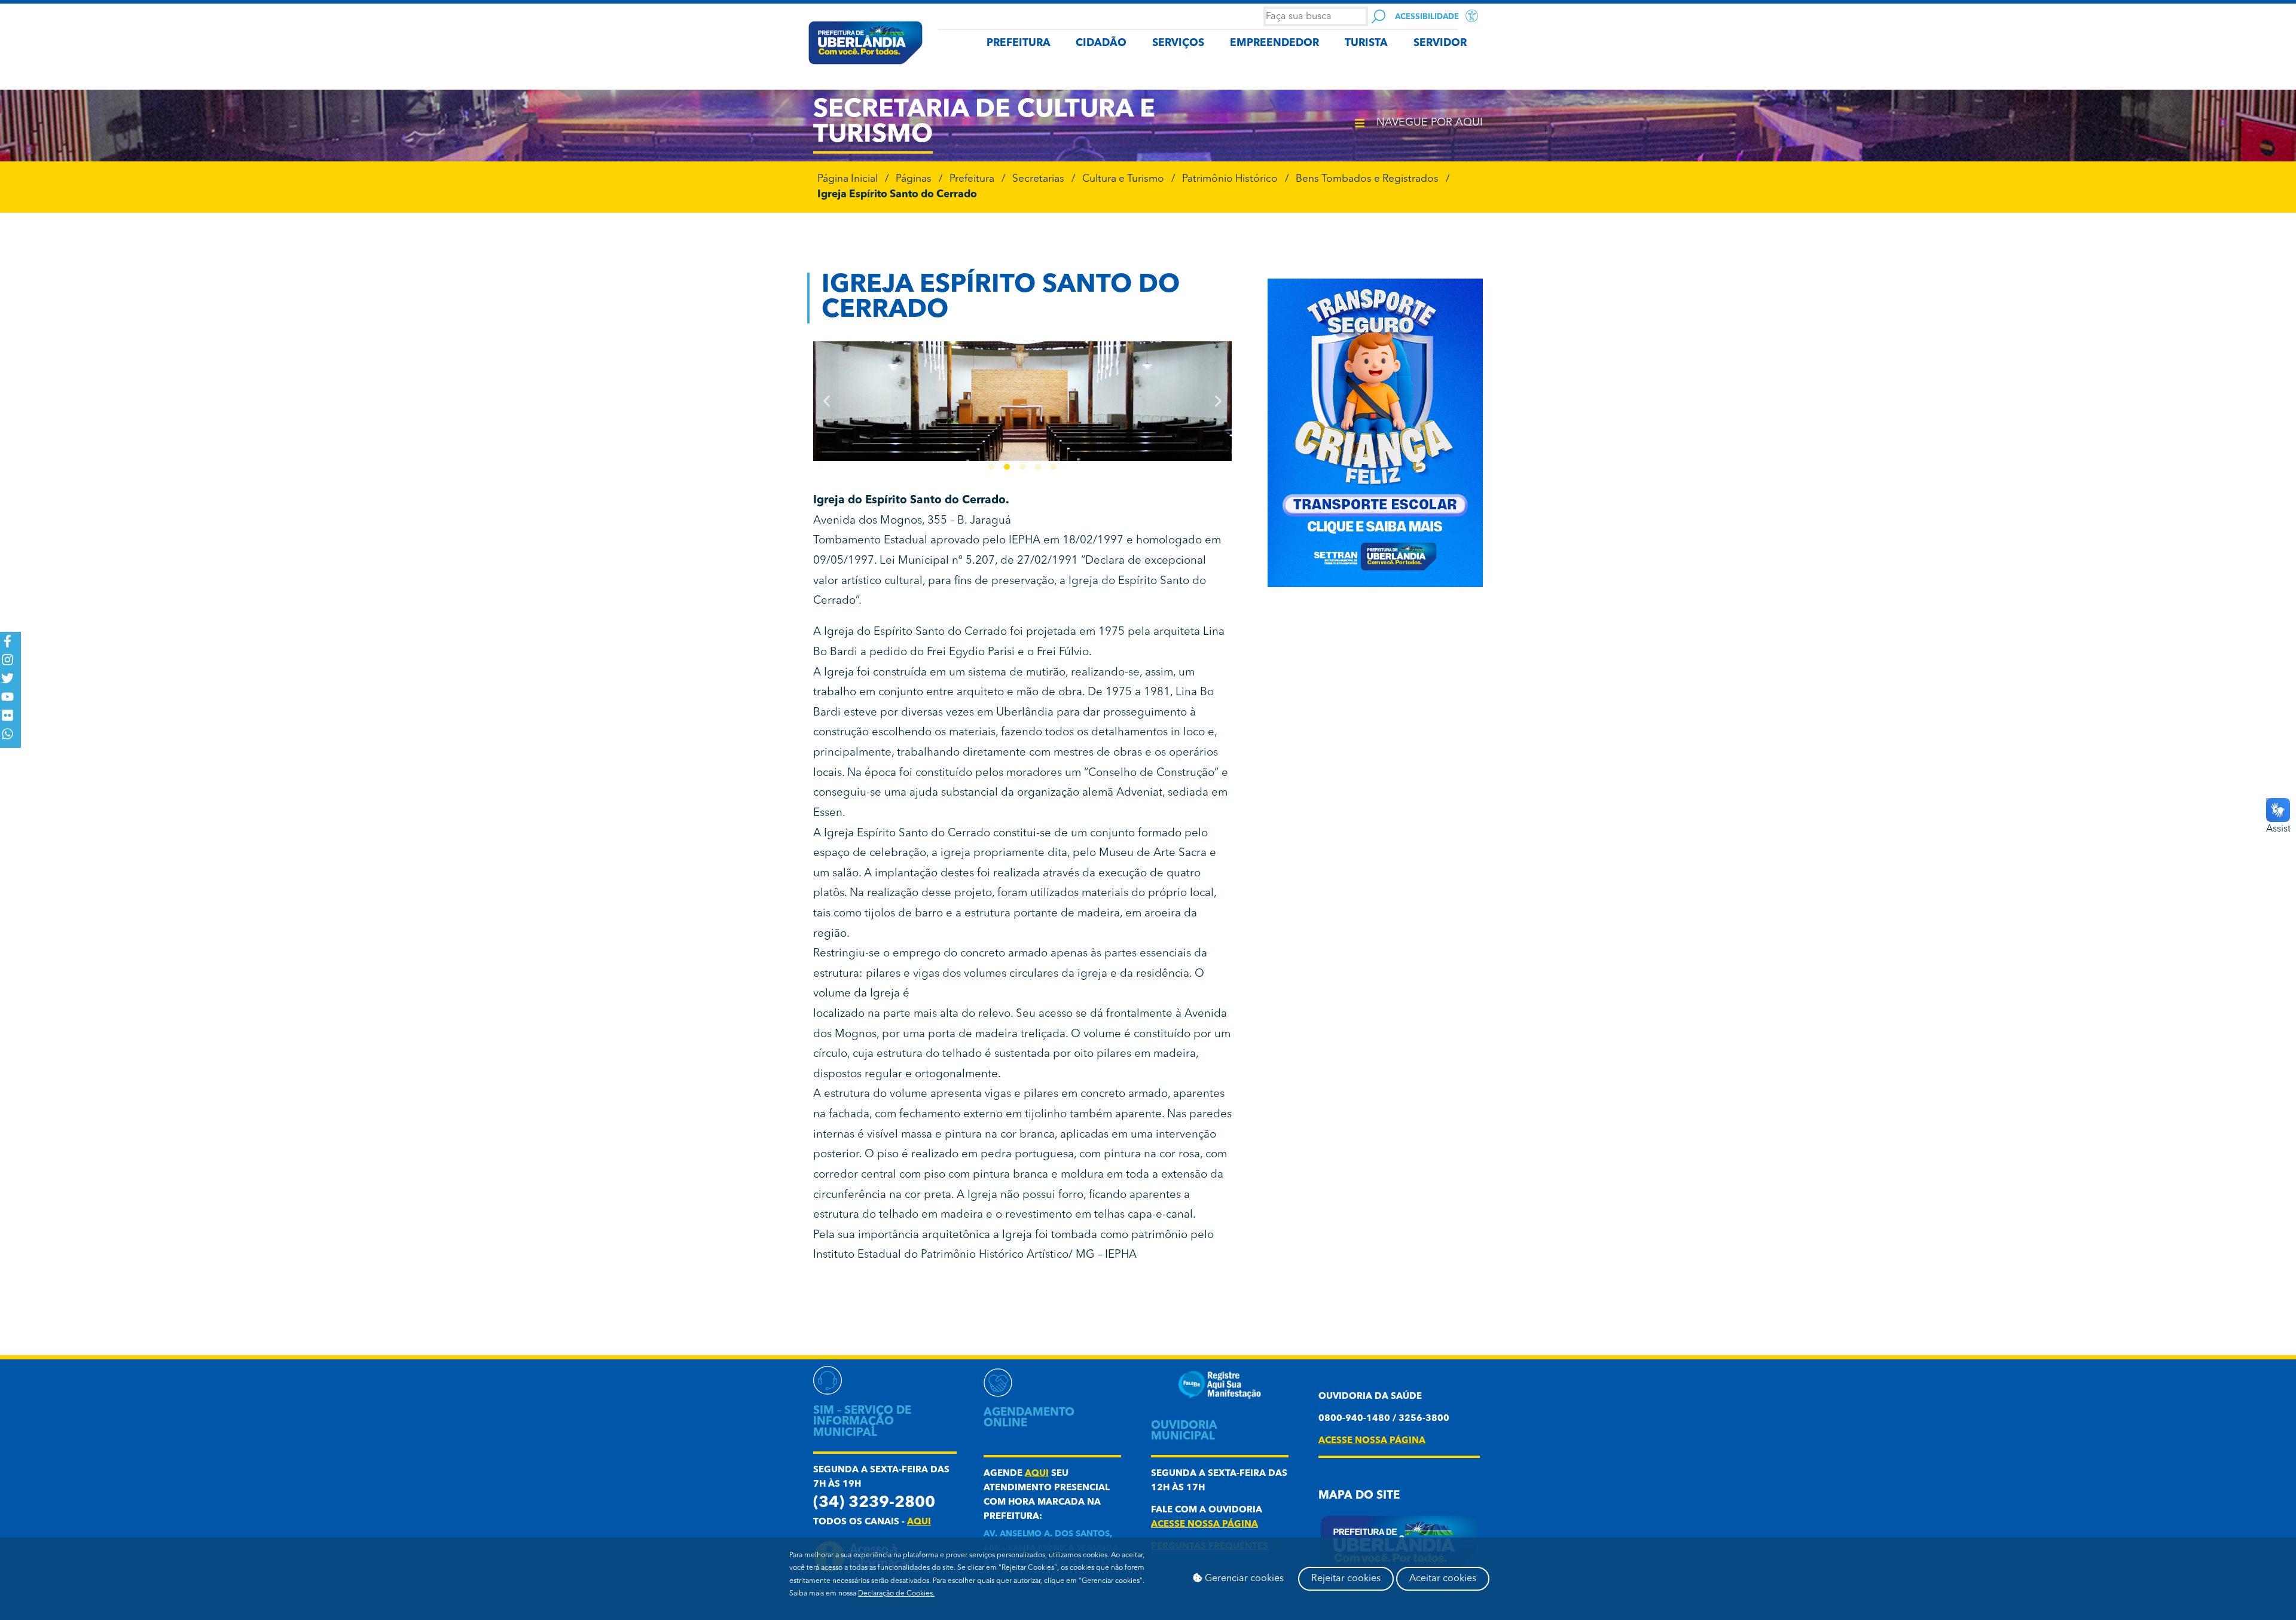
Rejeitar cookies (1346, 1579)
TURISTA (1366, 43)
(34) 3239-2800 (874, 1503)
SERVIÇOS (1178, 43)
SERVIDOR (1440, 43)
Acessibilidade (1427, 17)
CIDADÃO (1101, 43)
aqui (919, 1522)
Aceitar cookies (1443, 1579)
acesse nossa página (1205, 1525)
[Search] (1378, 16)
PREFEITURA (1019, 43)
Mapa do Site (1359, 1496)
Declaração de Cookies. (896, 1594)
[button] (827, 401)
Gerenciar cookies (1243, 1579)
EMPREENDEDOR (1274, 43)
